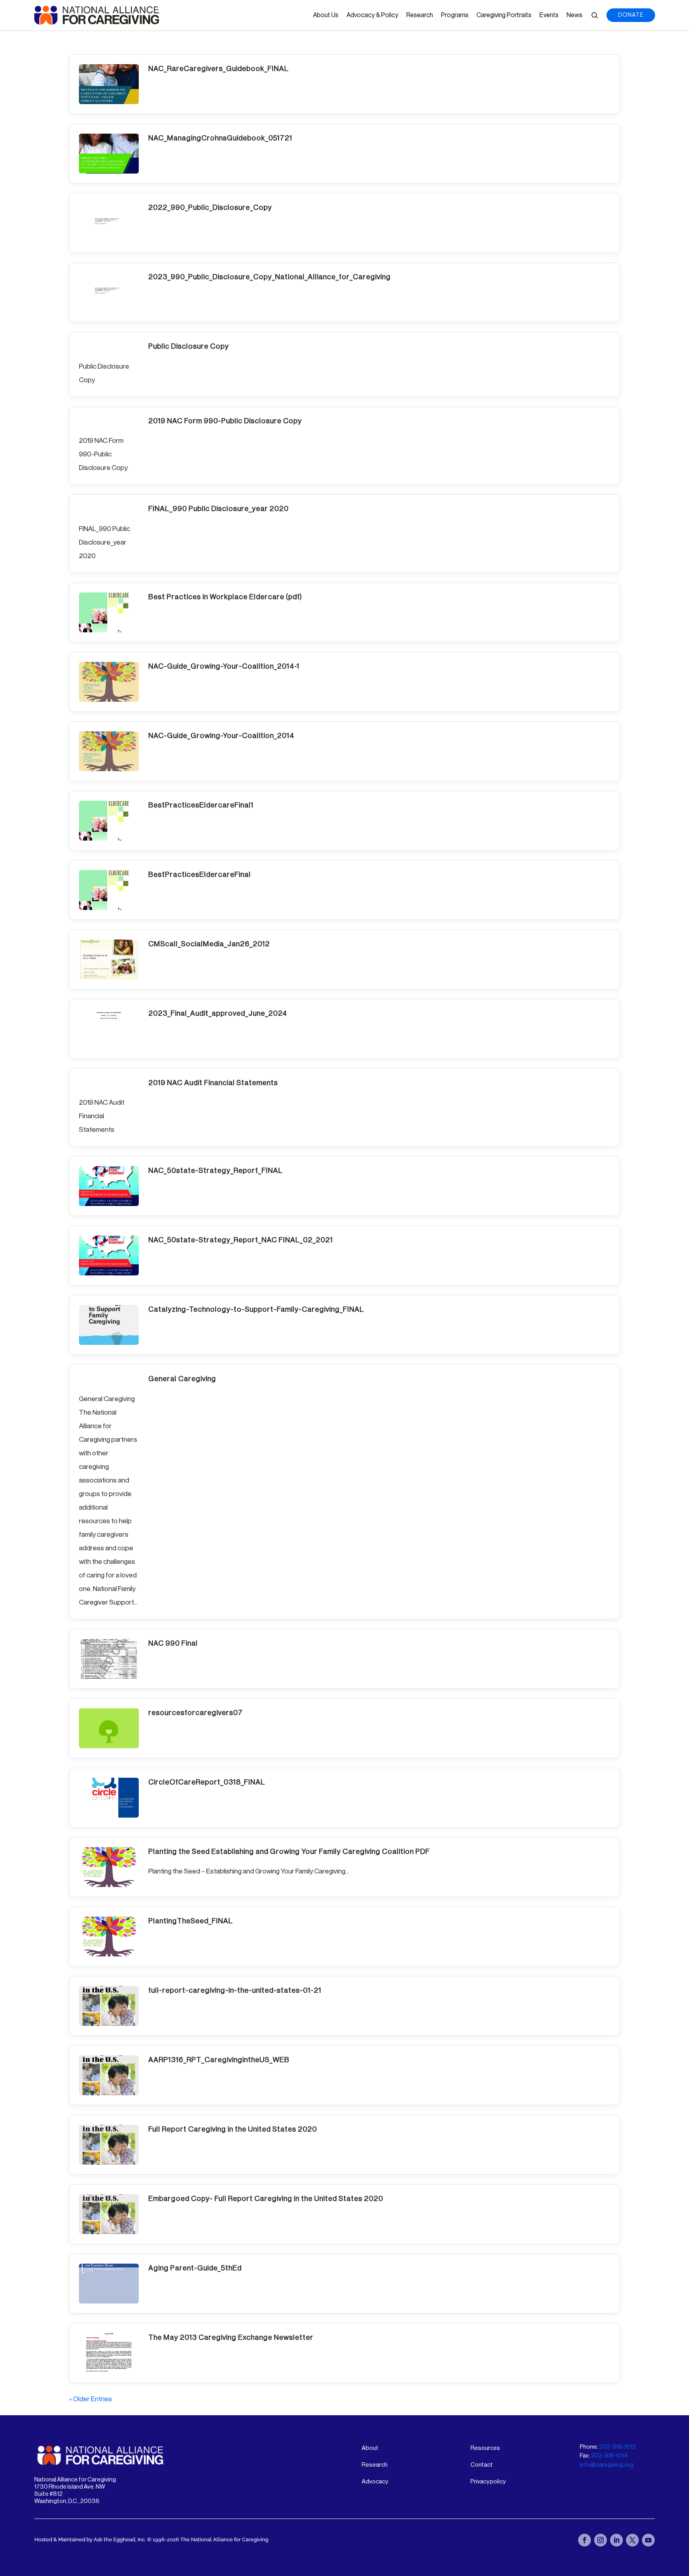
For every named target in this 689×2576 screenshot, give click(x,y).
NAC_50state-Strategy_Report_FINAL (216, 1171)
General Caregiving (182, 1379)
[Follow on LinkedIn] (616, 2540)
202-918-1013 (617, 2447)
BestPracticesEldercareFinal (200, 874)
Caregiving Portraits (504, 15)
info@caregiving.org (607, 2465)
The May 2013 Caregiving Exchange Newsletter (231, 2337)
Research (420, 15)
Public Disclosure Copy (189, 346)
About (370, 2448)
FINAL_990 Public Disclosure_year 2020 (219, 509)
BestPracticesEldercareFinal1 (201, 805)
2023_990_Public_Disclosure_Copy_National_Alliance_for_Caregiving (270, 277)
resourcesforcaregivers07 (196, 1713)
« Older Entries (91, 2399)
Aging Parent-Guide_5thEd (195, 2268)
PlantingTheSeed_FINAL (191, 1921)
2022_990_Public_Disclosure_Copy (210, 207)
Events (549, 15)
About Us (326, 15)
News (575, 15)
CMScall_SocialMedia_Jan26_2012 (209, 944)
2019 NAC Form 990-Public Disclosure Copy (225, 421)
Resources (485, 2448)
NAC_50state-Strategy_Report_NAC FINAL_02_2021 (241, 1240)
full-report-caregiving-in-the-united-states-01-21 (235, 1990)
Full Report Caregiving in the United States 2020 (233, 2129)
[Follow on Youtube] (648, 2540)
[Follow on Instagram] (600, 2540)
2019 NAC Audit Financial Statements (213, 1083)
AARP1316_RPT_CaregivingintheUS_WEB (219, 2060)
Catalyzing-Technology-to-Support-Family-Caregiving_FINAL (256, 1309)
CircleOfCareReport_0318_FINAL (207, 1782)
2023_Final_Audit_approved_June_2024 (218, 1013)
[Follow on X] (632, 2540)
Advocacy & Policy (372, 15)
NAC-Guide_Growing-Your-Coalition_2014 (221, 736)
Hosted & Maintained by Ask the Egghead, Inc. (91, 2539)
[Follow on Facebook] (585, 2540)
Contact (482, 2465)
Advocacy (375, 2482)
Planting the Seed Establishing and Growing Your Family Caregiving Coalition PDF (289, 1852)
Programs (455, 15)
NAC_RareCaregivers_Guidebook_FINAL (219, 69)
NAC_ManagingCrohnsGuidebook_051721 (220, 138)
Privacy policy (488, 2482)
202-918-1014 (609, 2456)
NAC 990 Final (173, 1643)
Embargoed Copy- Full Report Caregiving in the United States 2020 (266, 2199)
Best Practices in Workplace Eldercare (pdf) (225, 597)
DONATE (631, 15)
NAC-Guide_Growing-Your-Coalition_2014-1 (224, 666)
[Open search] (595, 15)
